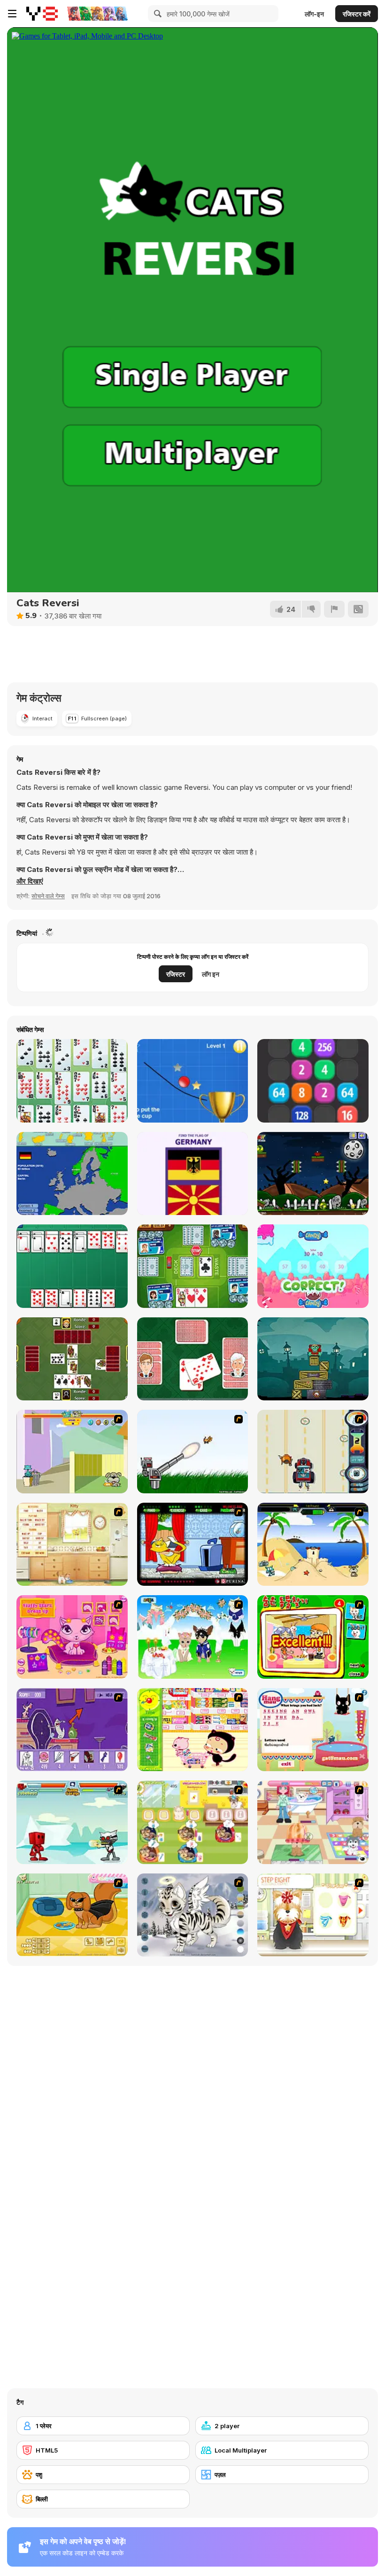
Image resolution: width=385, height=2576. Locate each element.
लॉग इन (211, 974)
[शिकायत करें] (334, 609)
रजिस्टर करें (357, 14)
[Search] (156, 14)
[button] (30, 881)
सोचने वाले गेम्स (48, 896)
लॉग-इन (314, 14)
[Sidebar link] (12, 14)
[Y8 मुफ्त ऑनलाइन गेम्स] (42, 14)
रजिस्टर (176, 974)
